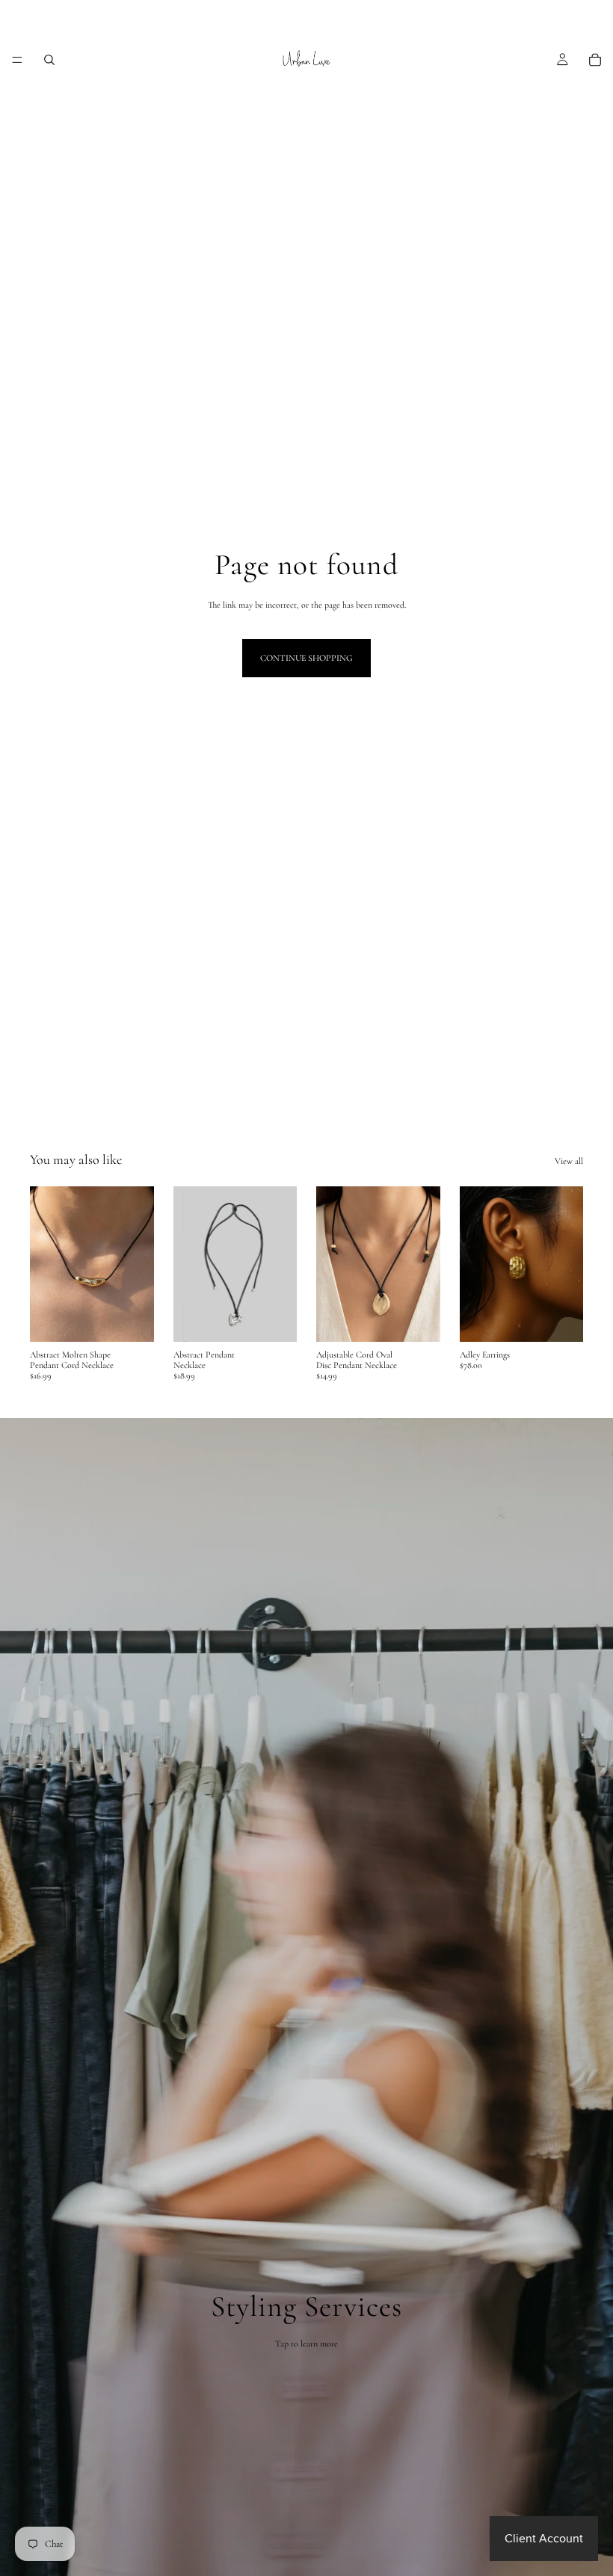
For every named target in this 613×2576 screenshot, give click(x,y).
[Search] (49, 60)
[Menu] (17, 60)
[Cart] (595, 60)
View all (569, 1161)
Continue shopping (306, 658)
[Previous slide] (190, 1264)
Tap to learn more (306, 2344)
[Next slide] (280, 1264)
